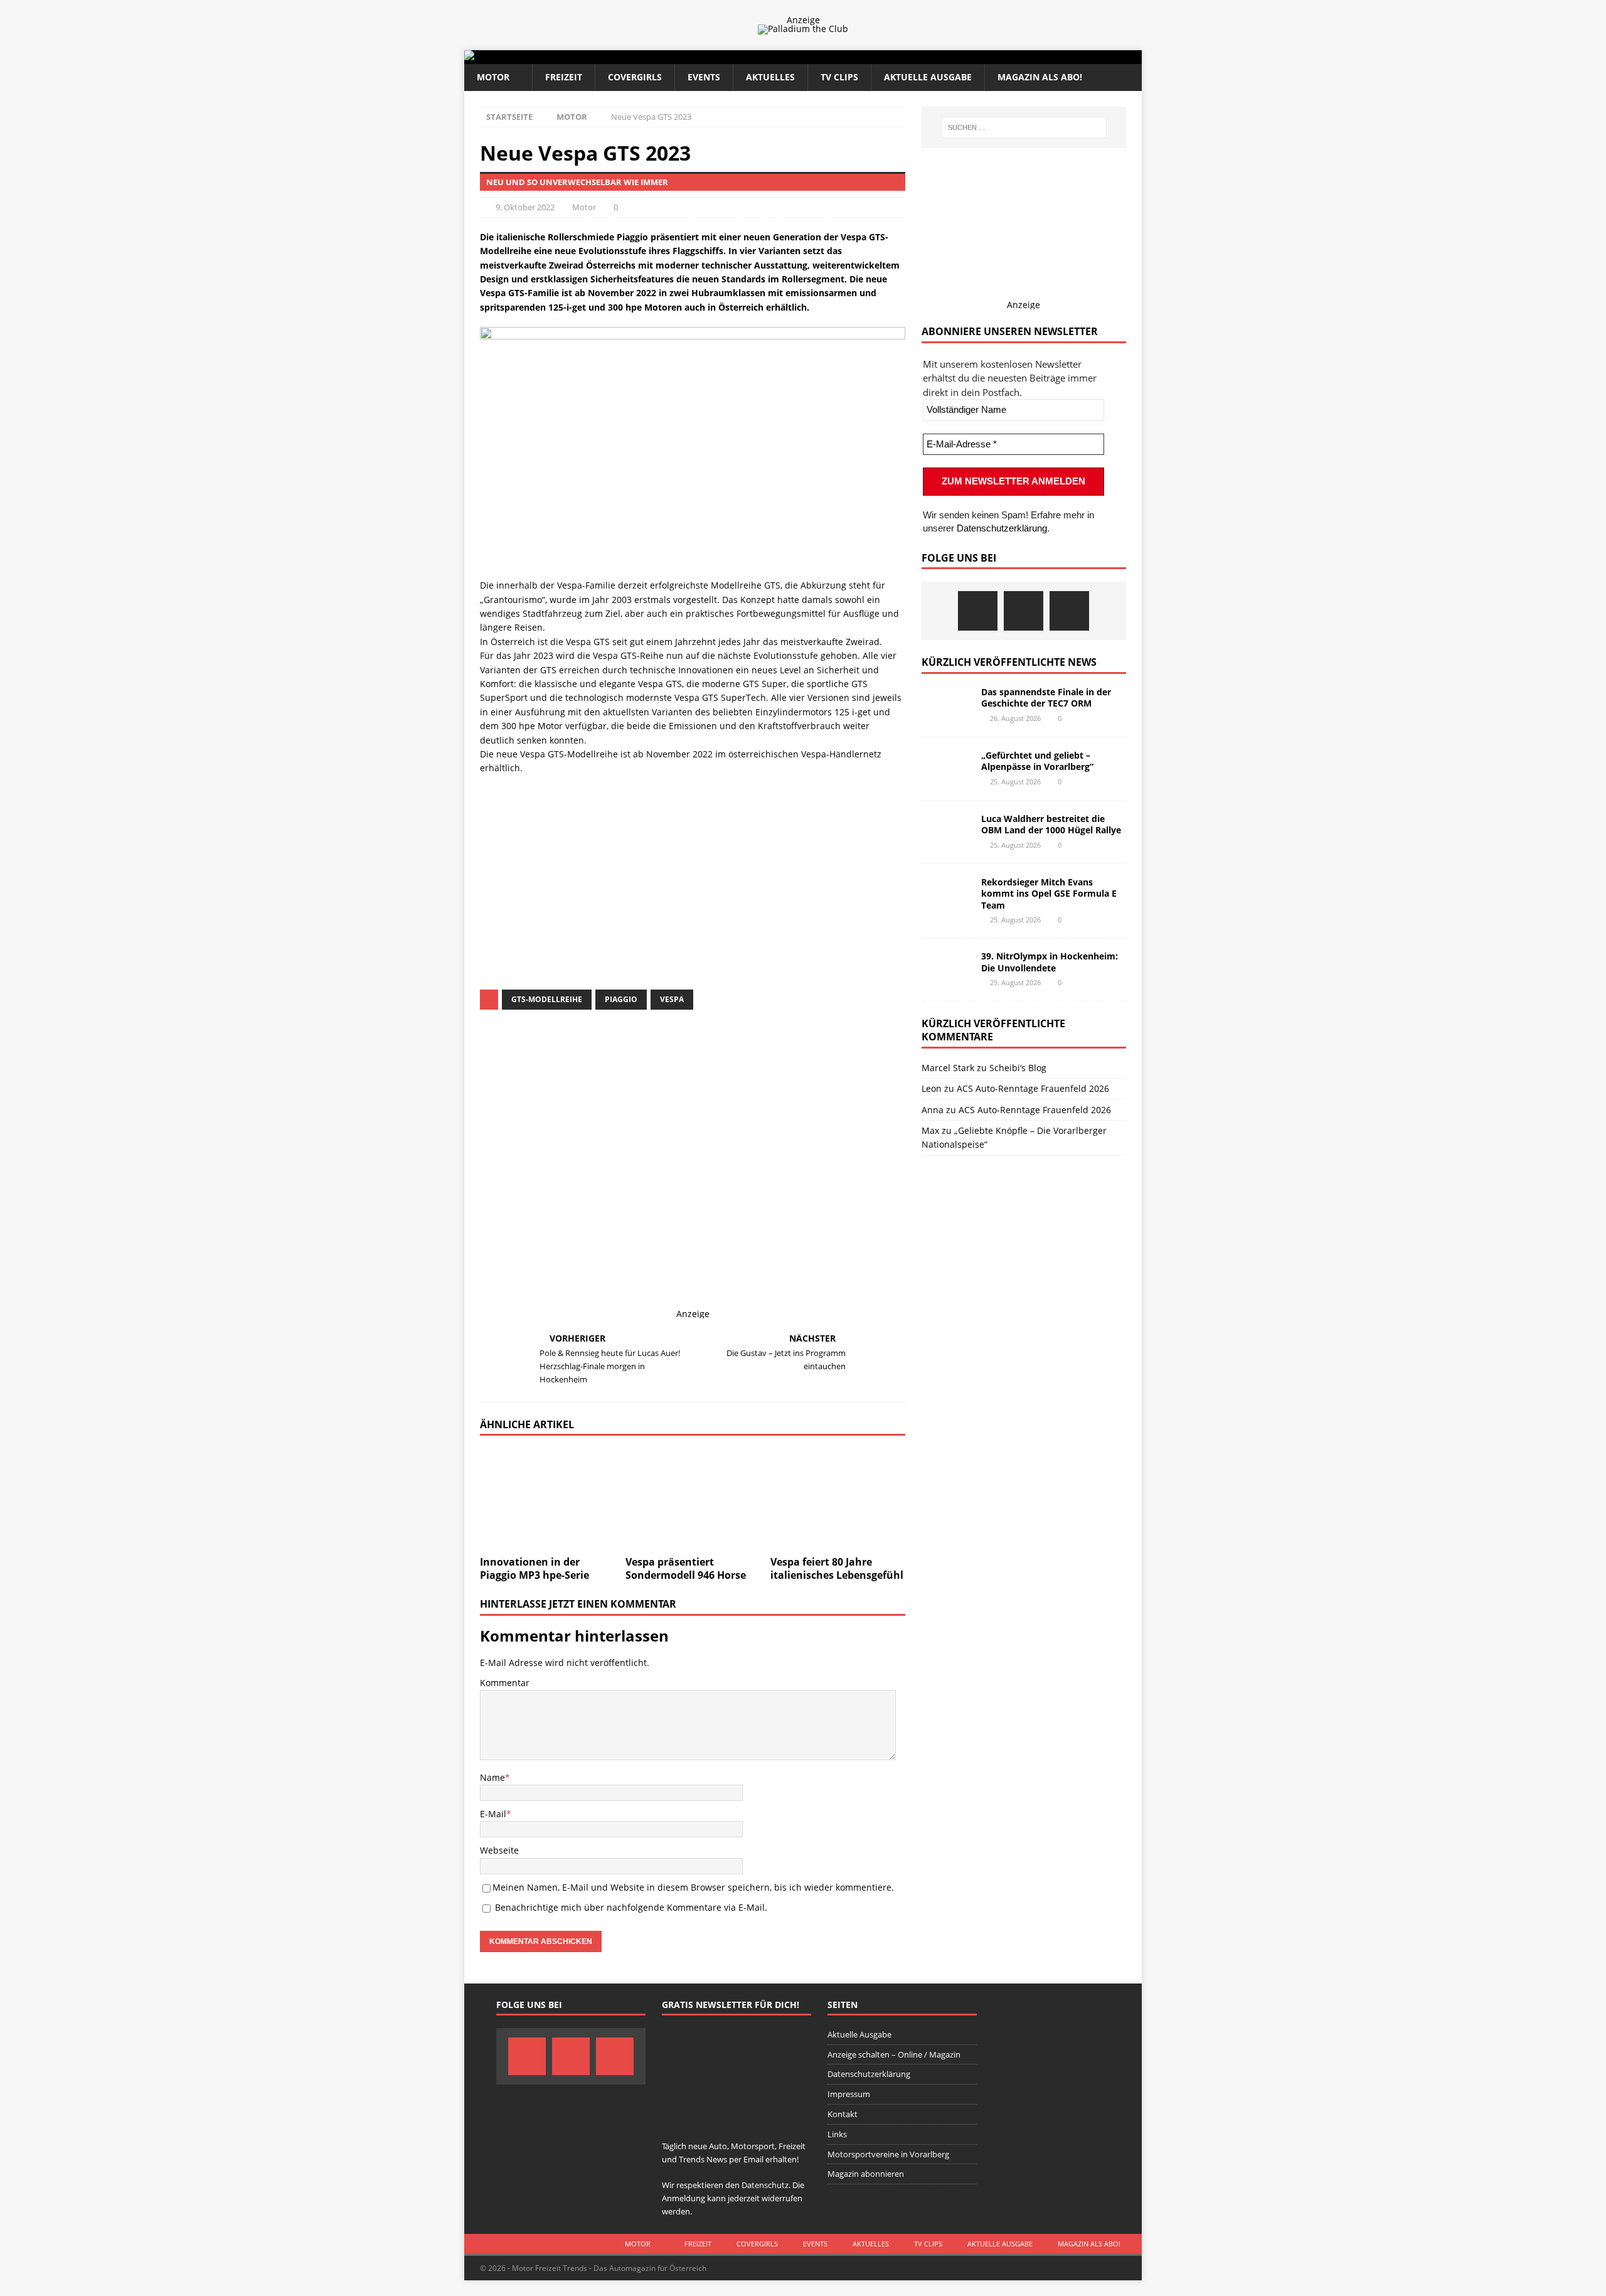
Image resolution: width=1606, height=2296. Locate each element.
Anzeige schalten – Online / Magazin (894, 2054)
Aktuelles (770, 77)
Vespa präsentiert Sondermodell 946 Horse (686, 1568)
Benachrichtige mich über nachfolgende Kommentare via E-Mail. (631, 1907)
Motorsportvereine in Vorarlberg (888, 2154)
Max (930, 1130)
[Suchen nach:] (1024, 127)
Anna (933, 1110)
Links (837, 2134)
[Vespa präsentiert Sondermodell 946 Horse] (693, 1499)
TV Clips (839, 77)
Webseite (499, 1850)
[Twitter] (1024, 611)
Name (492, 1777)
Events (704, 77)
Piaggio (621, 999)
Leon (932, 1088)
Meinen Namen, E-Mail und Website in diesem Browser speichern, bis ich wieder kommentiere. (693, 1887)
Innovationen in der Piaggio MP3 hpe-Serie (534, 1568)
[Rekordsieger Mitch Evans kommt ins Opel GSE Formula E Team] (947, 895)
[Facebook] (978, 611)
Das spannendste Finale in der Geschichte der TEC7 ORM (1046, 697)
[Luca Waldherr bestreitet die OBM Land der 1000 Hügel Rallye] (947, 832)
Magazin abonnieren (866, 2174)
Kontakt (843, 2114)
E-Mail (493, 1814)
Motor (493, 77)
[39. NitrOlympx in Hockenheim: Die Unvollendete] (947, 969)
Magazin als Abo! (1040, 77)
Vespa (672, 999)
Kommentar (505, 1683)
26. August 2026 (1015, 718)
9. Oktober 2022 (525, 207)
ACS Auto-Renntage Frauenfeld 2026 (1033, 1088)
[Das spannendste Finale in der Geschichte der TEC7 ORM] (947, 705)
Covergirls (635, 77)
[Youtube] (1069, 611)
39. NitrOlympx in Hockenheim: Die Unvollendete (1050, 962)
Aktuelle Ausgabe (928, 77)
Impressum (849, 2094)
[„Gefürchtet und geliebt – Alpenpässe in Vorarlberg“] (947, 769)
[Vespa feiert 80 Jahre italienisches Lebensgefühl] (838, 1499)
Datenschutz (611, 888)
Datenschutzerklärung (1002, 528)
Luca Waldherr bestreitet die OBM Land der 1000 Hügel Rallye (1051, 824)
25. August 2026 (1015, 782)
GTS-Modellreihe (547, 999)
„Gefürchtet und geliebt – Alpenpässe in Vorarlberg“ (1037, 761)
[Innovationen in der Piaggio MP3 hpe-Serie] (547, 1499)
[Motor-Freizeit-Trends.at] (520, 57)
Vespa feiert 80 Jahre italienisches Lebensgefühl (837, 1568)
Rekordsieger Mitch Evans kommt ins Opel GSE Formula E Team (1049, 893)
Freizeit (564, 77)
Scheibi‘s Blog (1018, 1068)
